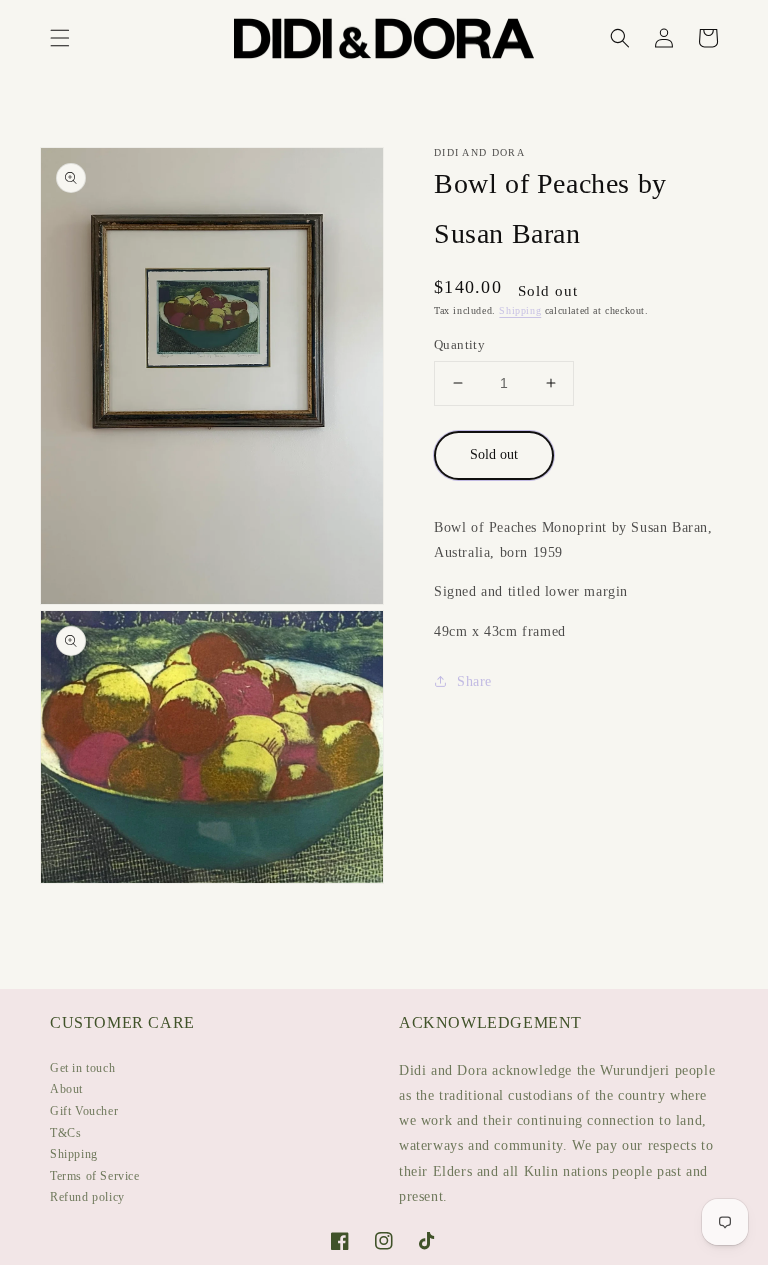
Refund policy (87, 1197)
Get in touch (82, 1068)
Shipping (520, 310)
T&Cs (65, 1133)
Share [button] (474, 681)
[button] (60, 38)
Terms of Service (95, 1176)
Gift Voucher (84, 1111)
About (66, 1089)
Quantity (459, 344)
